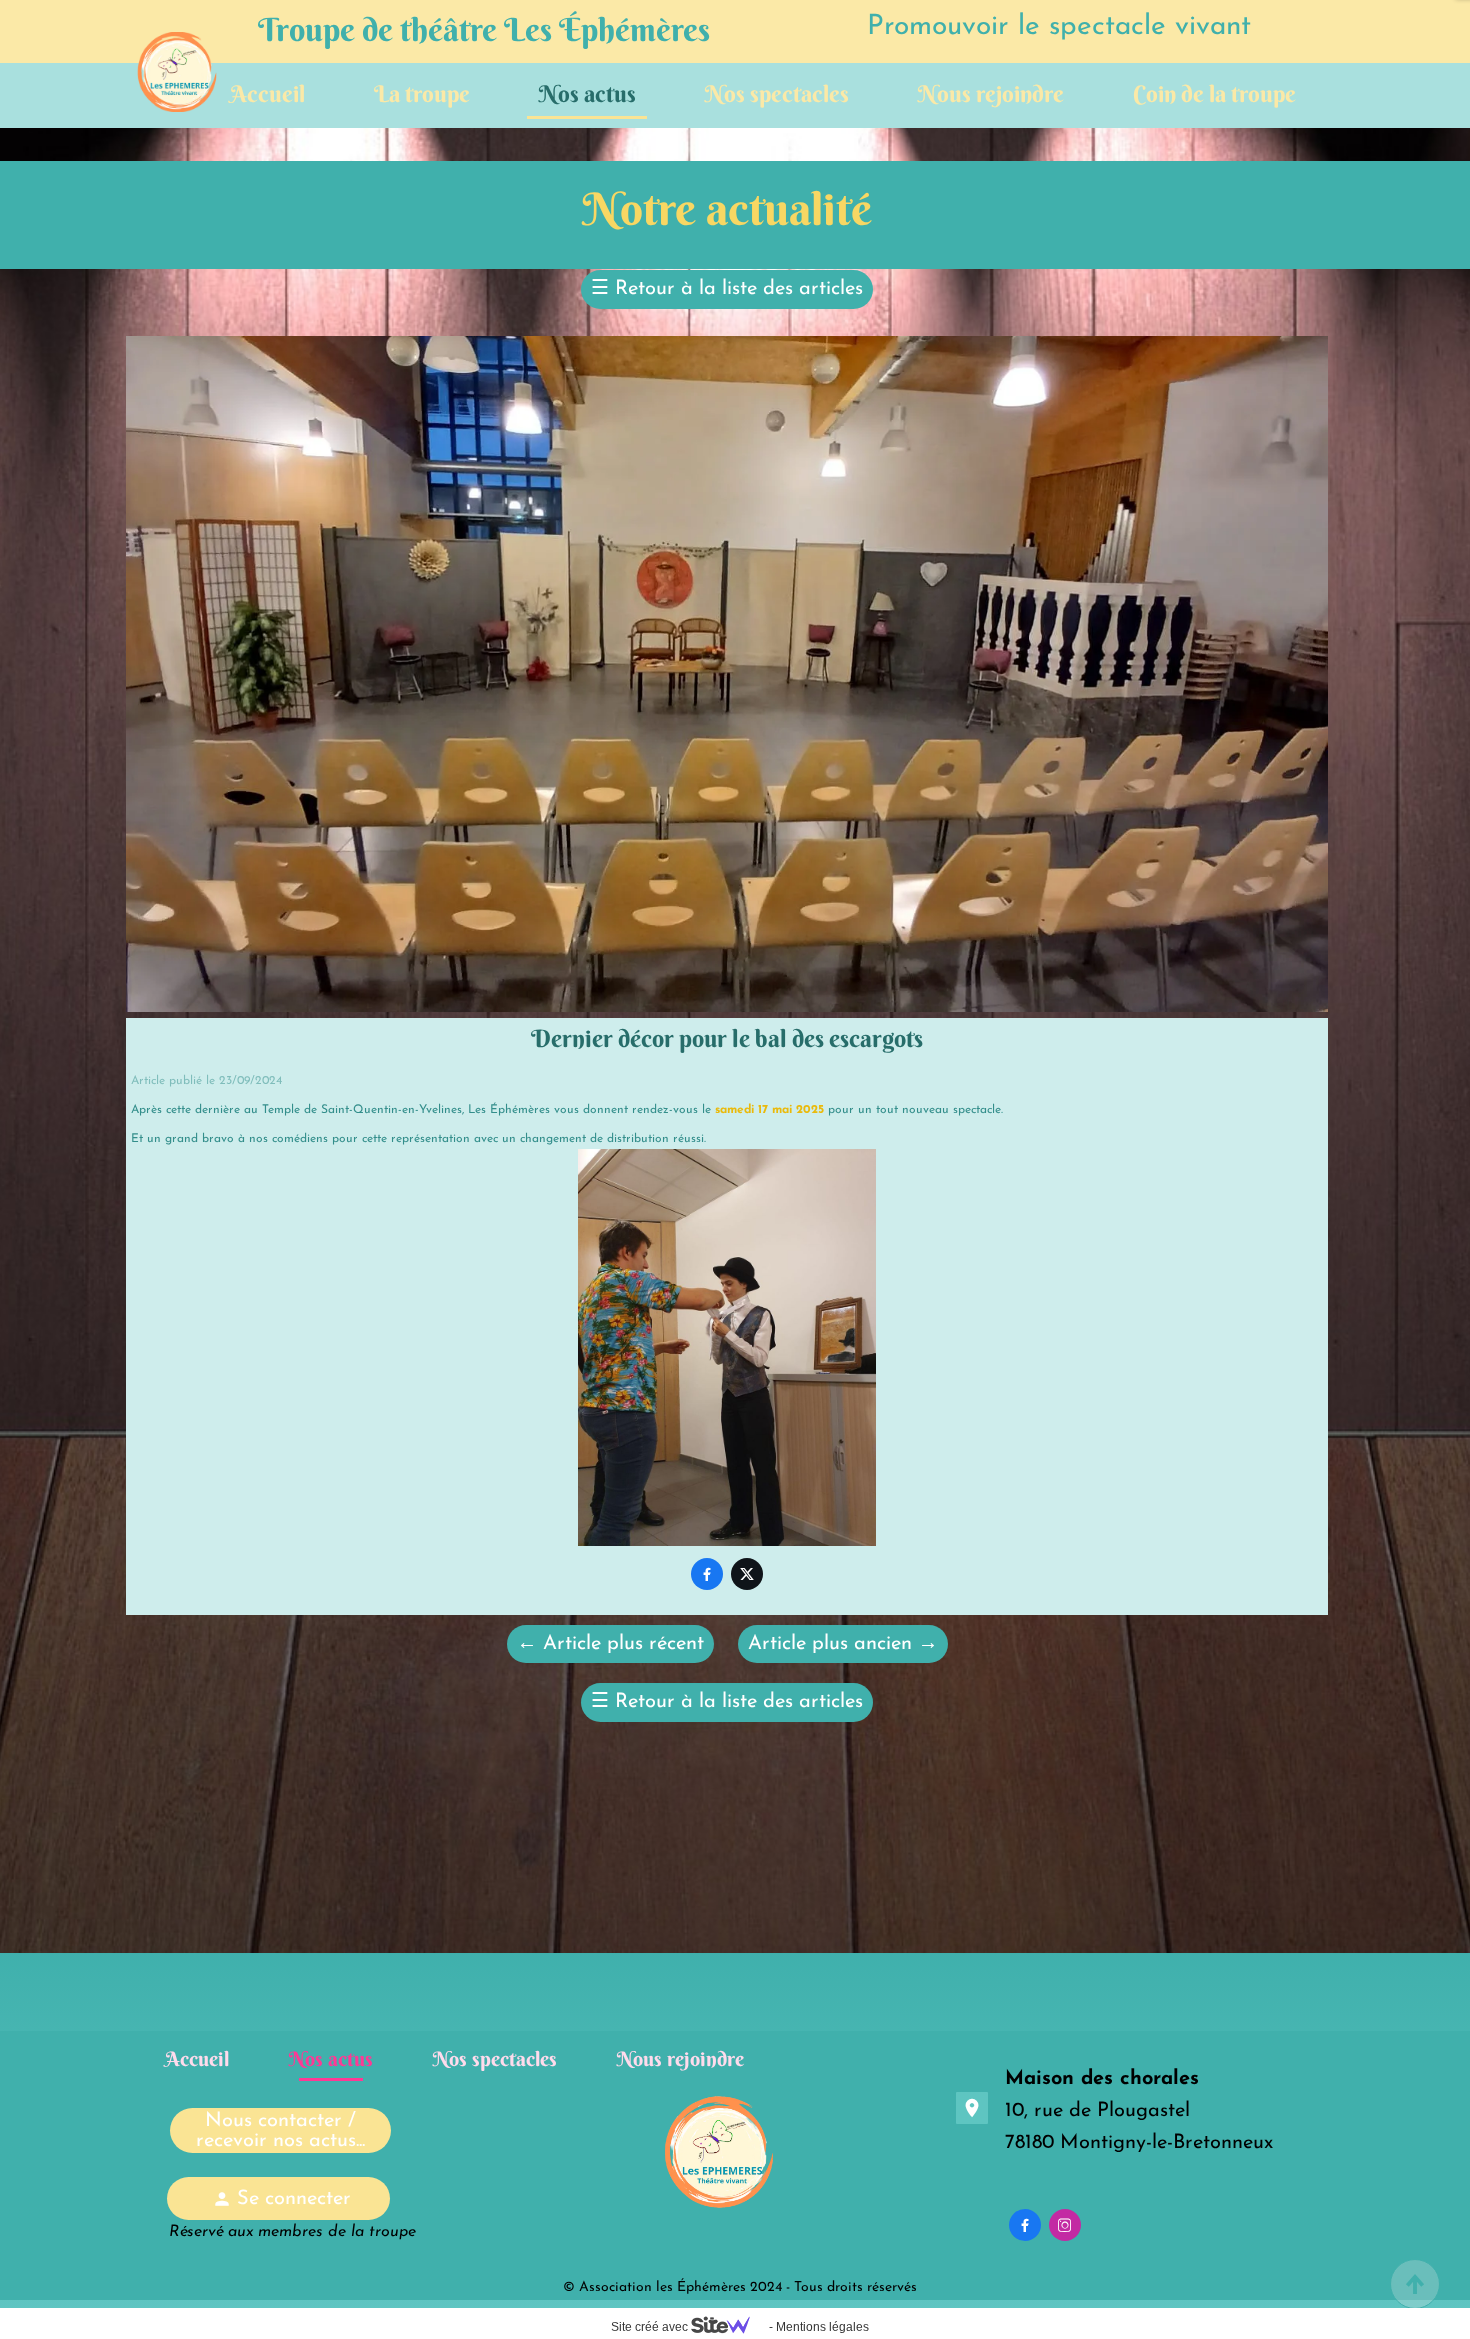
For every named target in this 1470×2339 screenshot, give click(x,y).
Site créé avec (651, 2327)
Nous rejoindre (991, 93)
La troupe (422, 93)
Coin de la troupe (1214, 93)
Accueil (267, 93)
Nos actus (587, 93)
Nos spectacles (777, 93)
